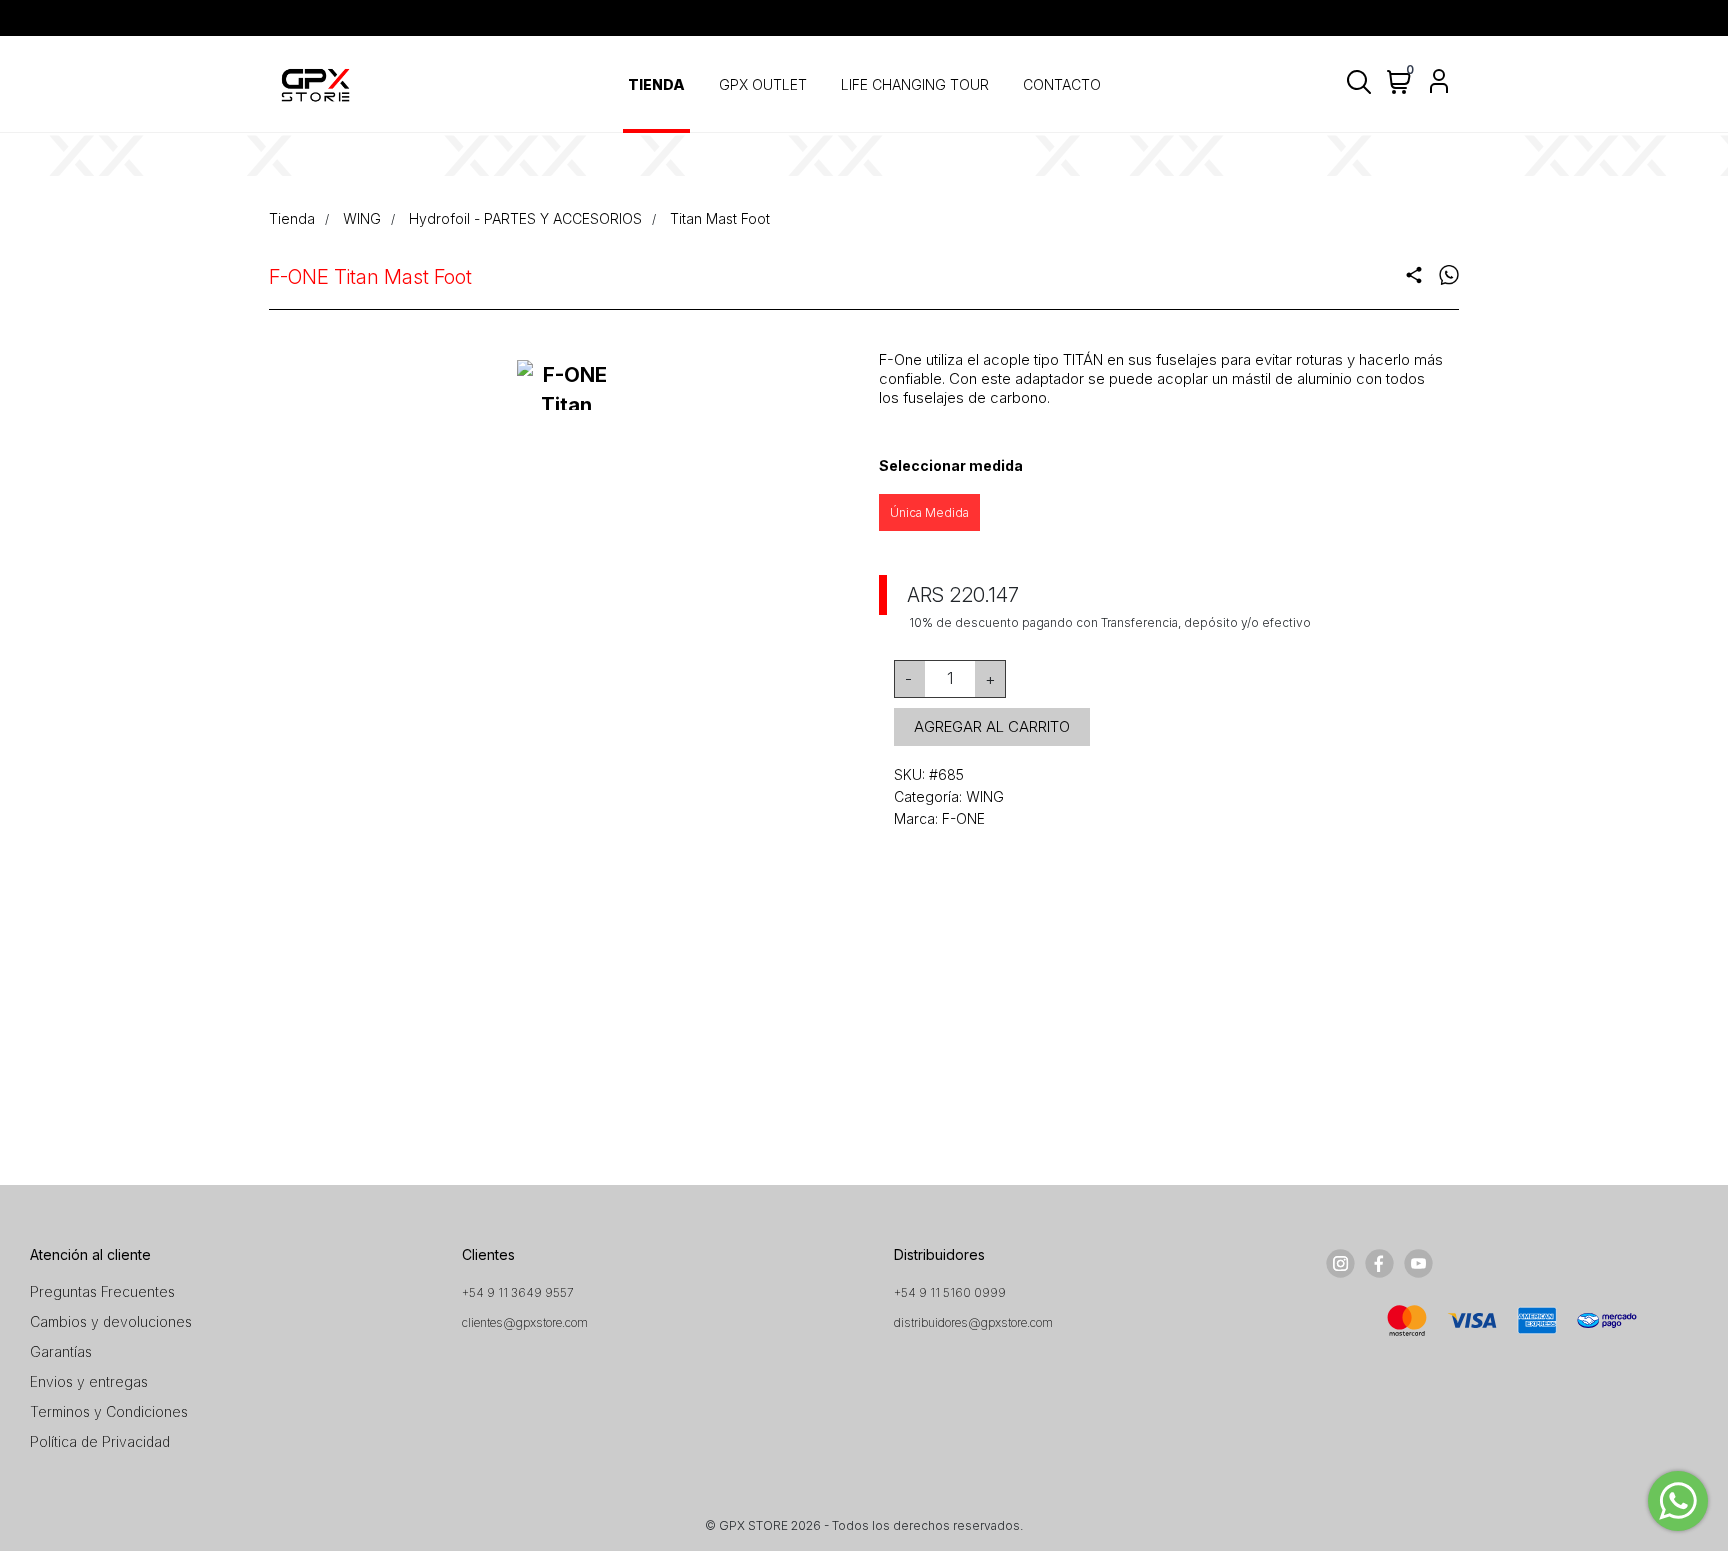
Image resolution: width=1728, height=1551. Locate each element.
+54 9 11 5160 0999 (950, 1292)
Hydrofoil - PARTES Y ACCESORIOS (525, 218)
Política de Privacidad (100, 1441)
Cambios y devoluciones (111, 1321)
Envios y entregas (89, 1381)
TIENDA (656, 84)
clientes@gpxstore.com (525, 1322)
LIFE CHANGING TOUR (915, 84)
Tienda (292, 218)
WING (362, 218)
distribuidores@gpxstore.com (973, 1322)
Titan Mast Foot (720, 218)
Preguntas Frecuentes (102, 1291)
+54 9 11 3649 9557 (518, 1292)
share (1414, 275)
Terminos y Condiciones (109, 1411)
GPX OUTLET (763, 84)
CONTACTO (1062, 84)
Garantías (61, 1351)
